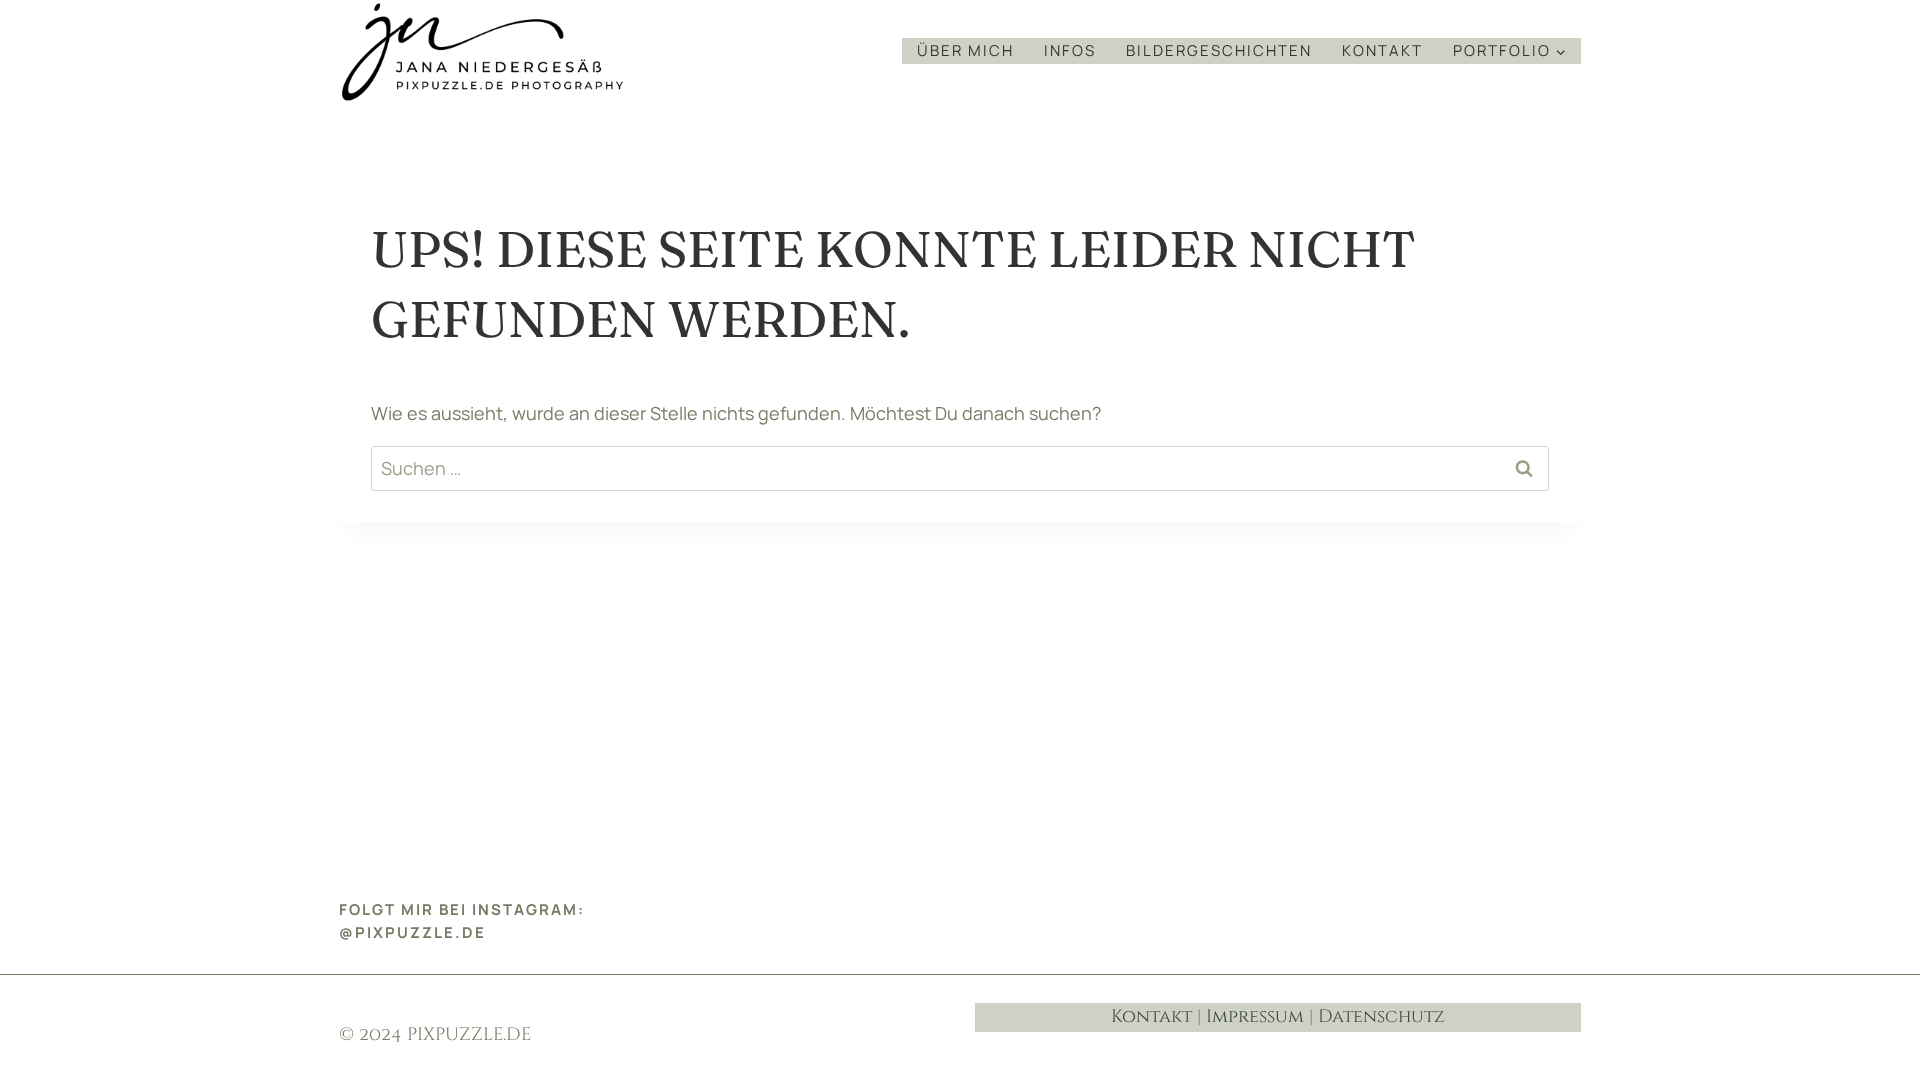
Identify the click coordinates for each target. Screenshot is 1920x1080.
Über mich (965, 50)
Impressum (1255, 1016)
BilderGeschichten (1219, 50)
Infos (1070, 50)
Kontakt (1382, 50)
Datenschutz (1381, 1016)
